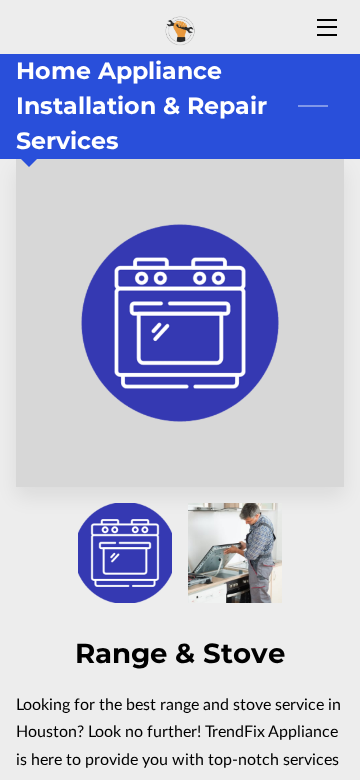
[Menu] (325, 27)
